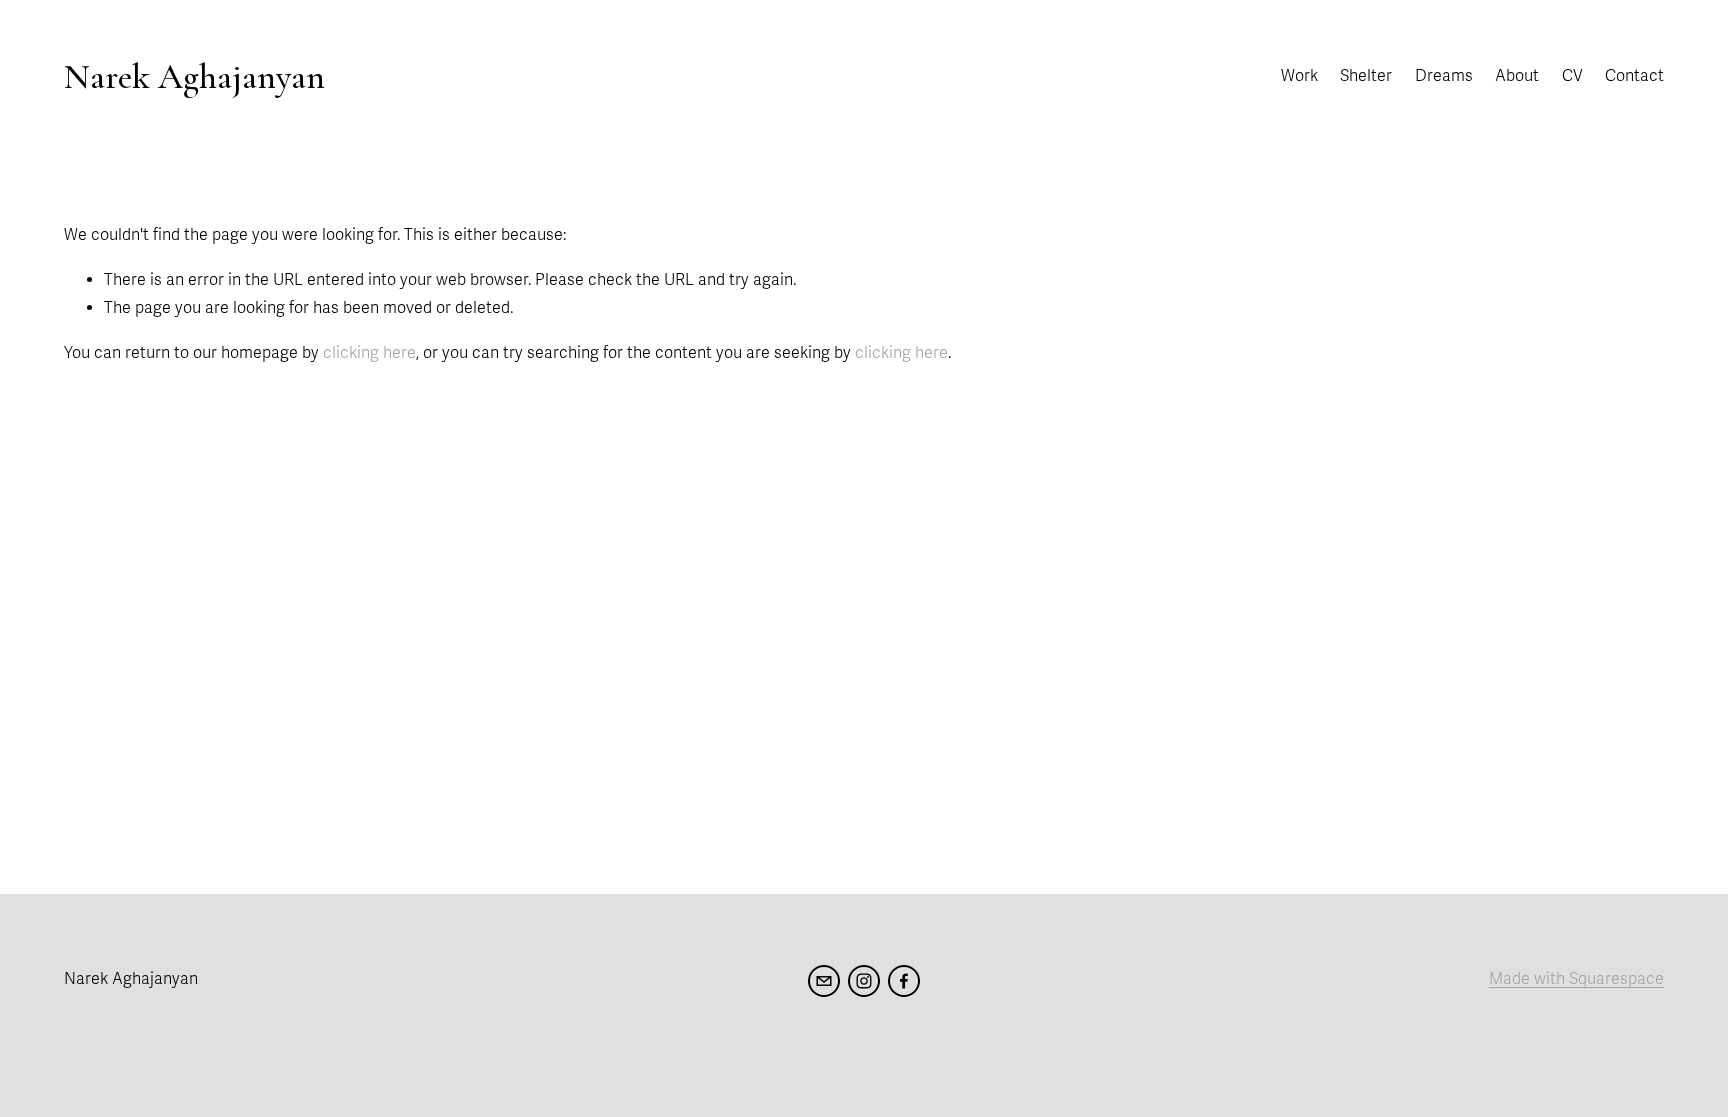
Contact (1634, 76)
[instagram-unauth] (864, 981)
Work (1299, 76)
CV (1572, 76)
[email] (824, 981)
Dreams (1444, 76)
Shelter (1366, 76)
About (1517, 76)
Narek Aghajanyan (194, 76)
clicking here (369, 353)
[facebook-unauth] (904, 981)
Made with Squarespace (1576, 979)
